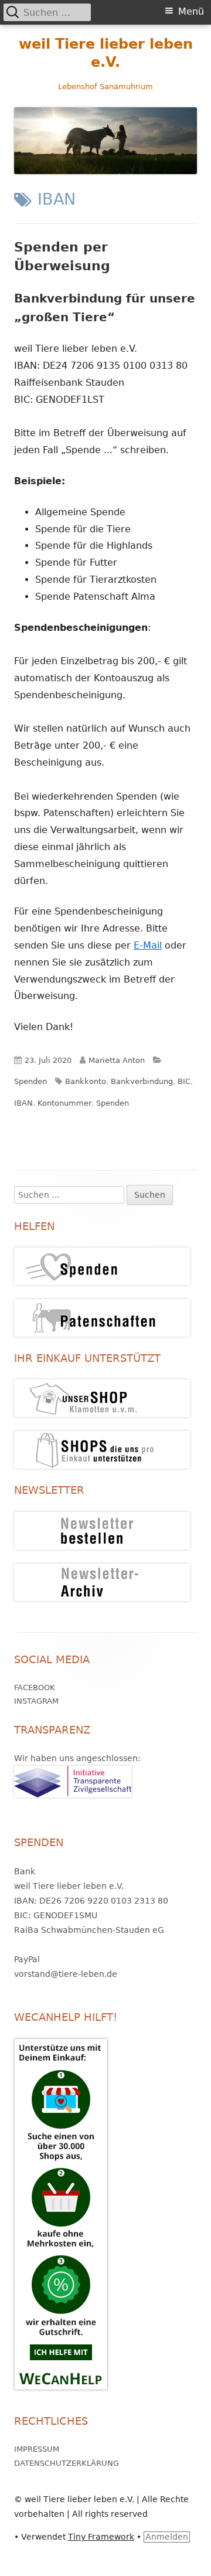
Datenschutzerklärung (67, 2463)
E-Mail (148, 945)
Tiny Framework (101, 2537)
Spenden (30, 1081)
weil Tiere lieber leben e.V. (106, 53)
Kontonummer (64, 1103)
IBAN (23, 1103)
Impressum (37, 2449)
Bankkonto (86, 1081)
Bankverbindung (142, 1081)
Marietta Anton (117, 1060)
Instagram (36, 1701)
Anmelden (167, 2537)
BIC (184, 1081)
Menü (191, 11)
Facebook (35, 1688)
